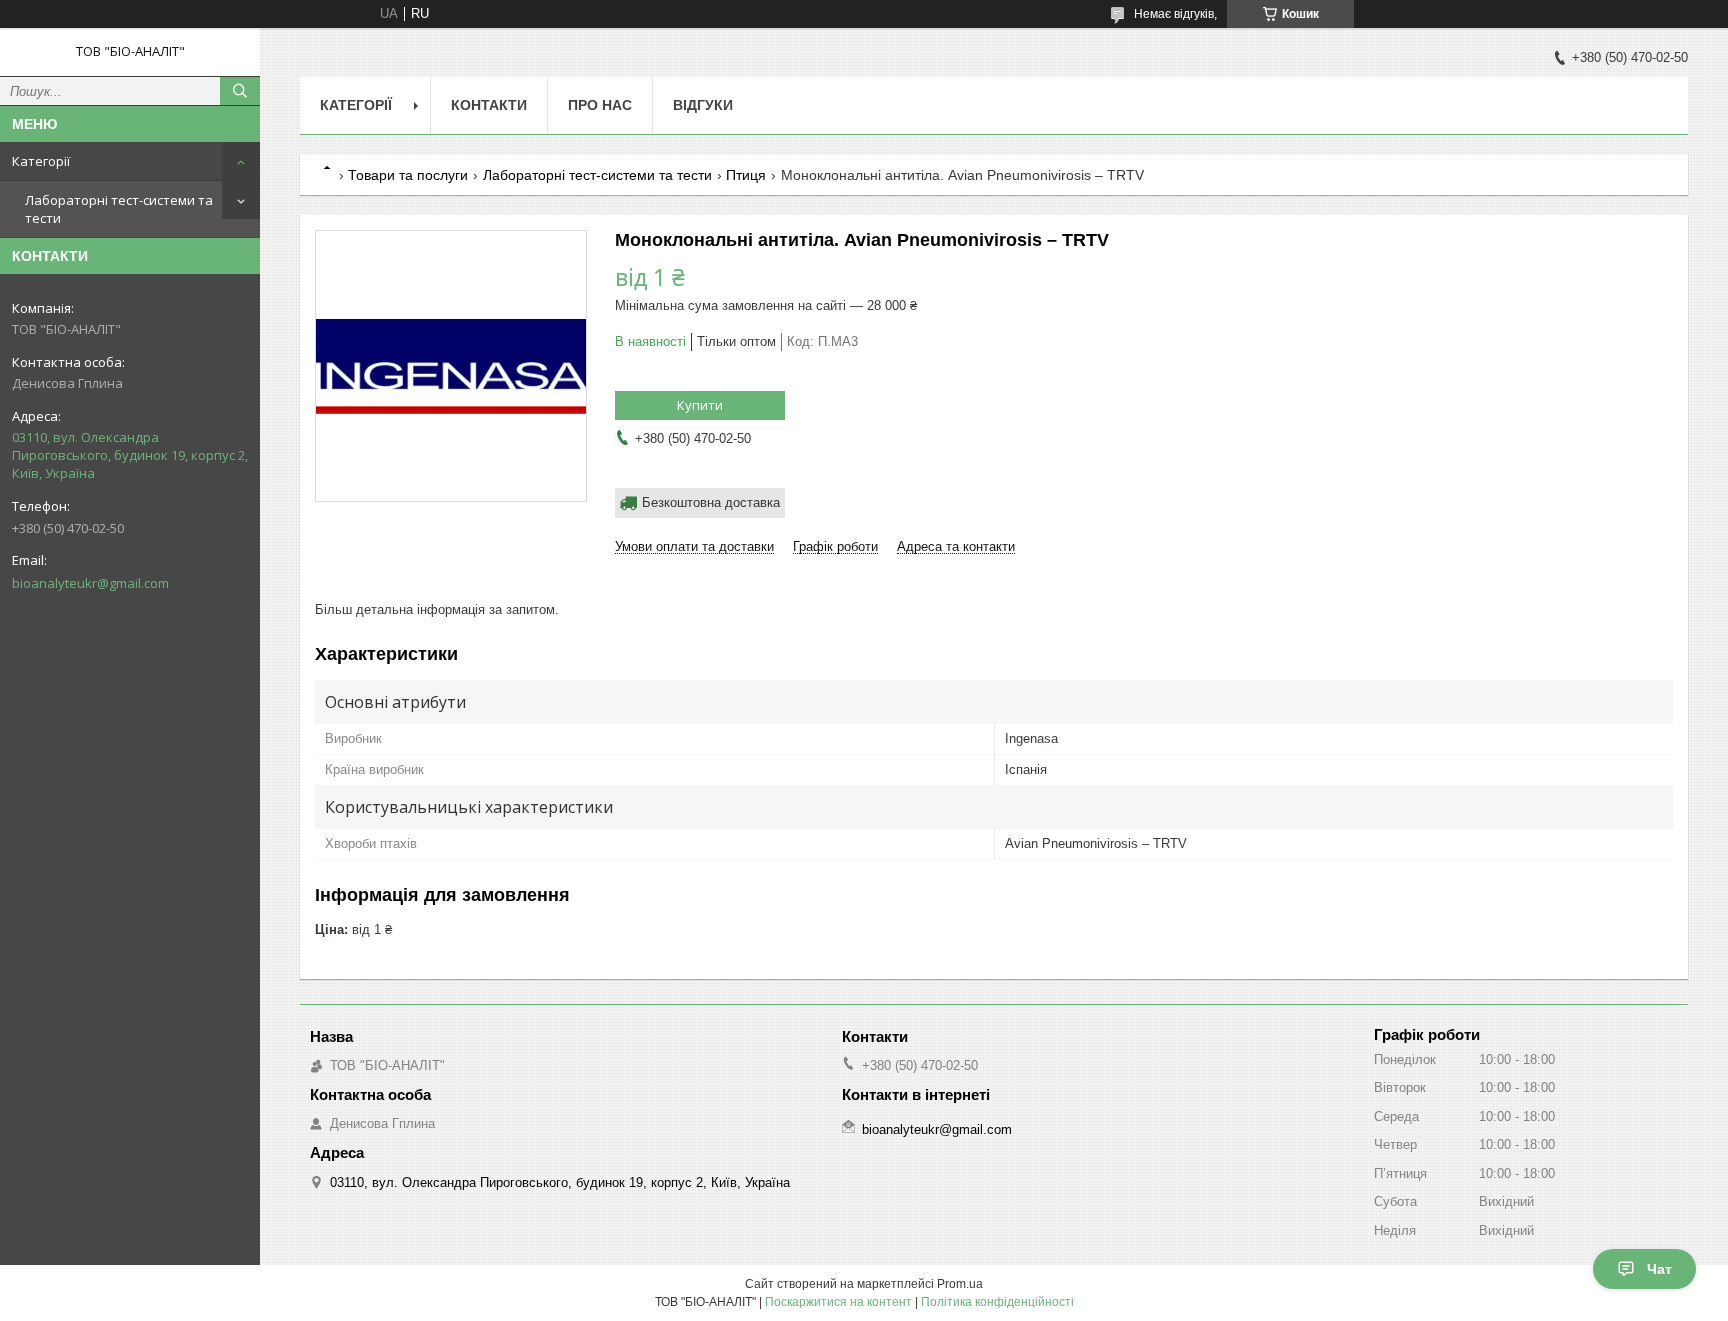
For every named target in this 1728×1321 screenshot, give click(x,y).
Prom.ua (960, 1284)
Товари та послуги (408, 175)
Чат (1659, 1269)
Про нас (600, 105)
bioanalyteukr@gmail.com (90, 583)
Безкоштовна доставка (711, 502)
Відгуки (703, 105)
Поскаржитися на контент (838, 1302)
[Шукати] (240, 91)
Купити (700, 405)
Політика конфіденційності (997, 1302)
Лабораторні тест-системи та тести (119, 209)
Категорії (41, 161)
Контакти (489, 105)
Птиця (746, 175)
